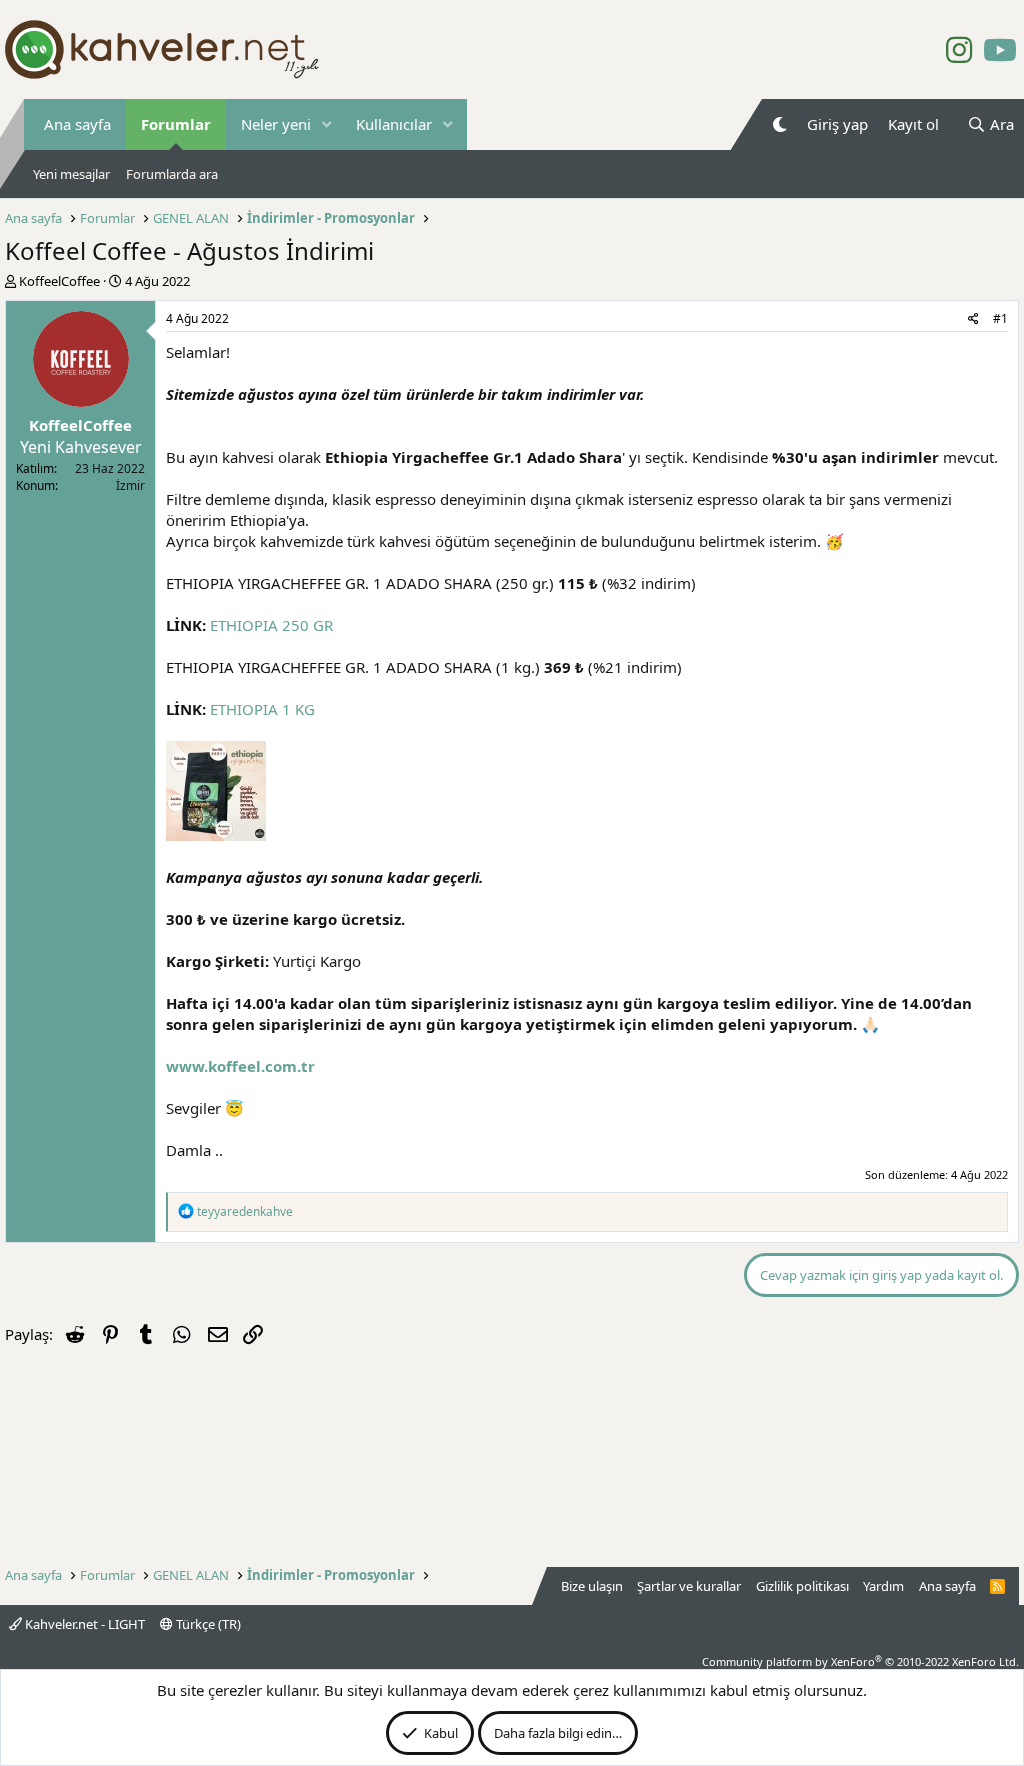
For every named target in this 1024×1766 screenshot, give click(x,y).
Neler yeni (276, 124)
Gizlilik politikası (802, 1586)
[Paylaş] (973, 319)
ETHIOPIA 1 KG (262, 709)
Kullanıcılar (394, 124)
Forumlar (176, 124)
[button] (327, 124)
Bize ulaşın (592, 1586)
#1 (1000, 318)
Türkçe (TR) (207, 1624)
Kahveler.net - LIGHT (83, 1624)
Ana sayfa (77, 124)
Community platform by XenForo (860, 1661)
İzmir (130, 485)
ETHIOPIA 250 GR (271, 625)
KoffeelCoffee (59, 281)
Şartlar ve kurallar (689, 1586)
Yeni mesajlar (71, 174)
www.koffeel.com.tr (240, 1066)
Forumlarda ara (172, 174)
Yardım (883, 1586)
